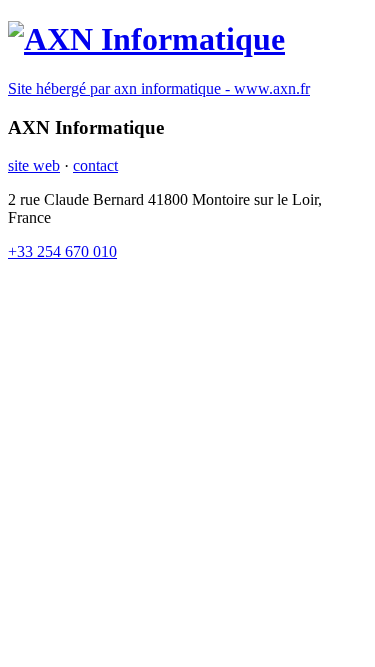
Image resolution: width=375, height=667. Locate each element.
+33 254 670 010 (62, 251)
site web (34, 165)
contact (95, 165)
